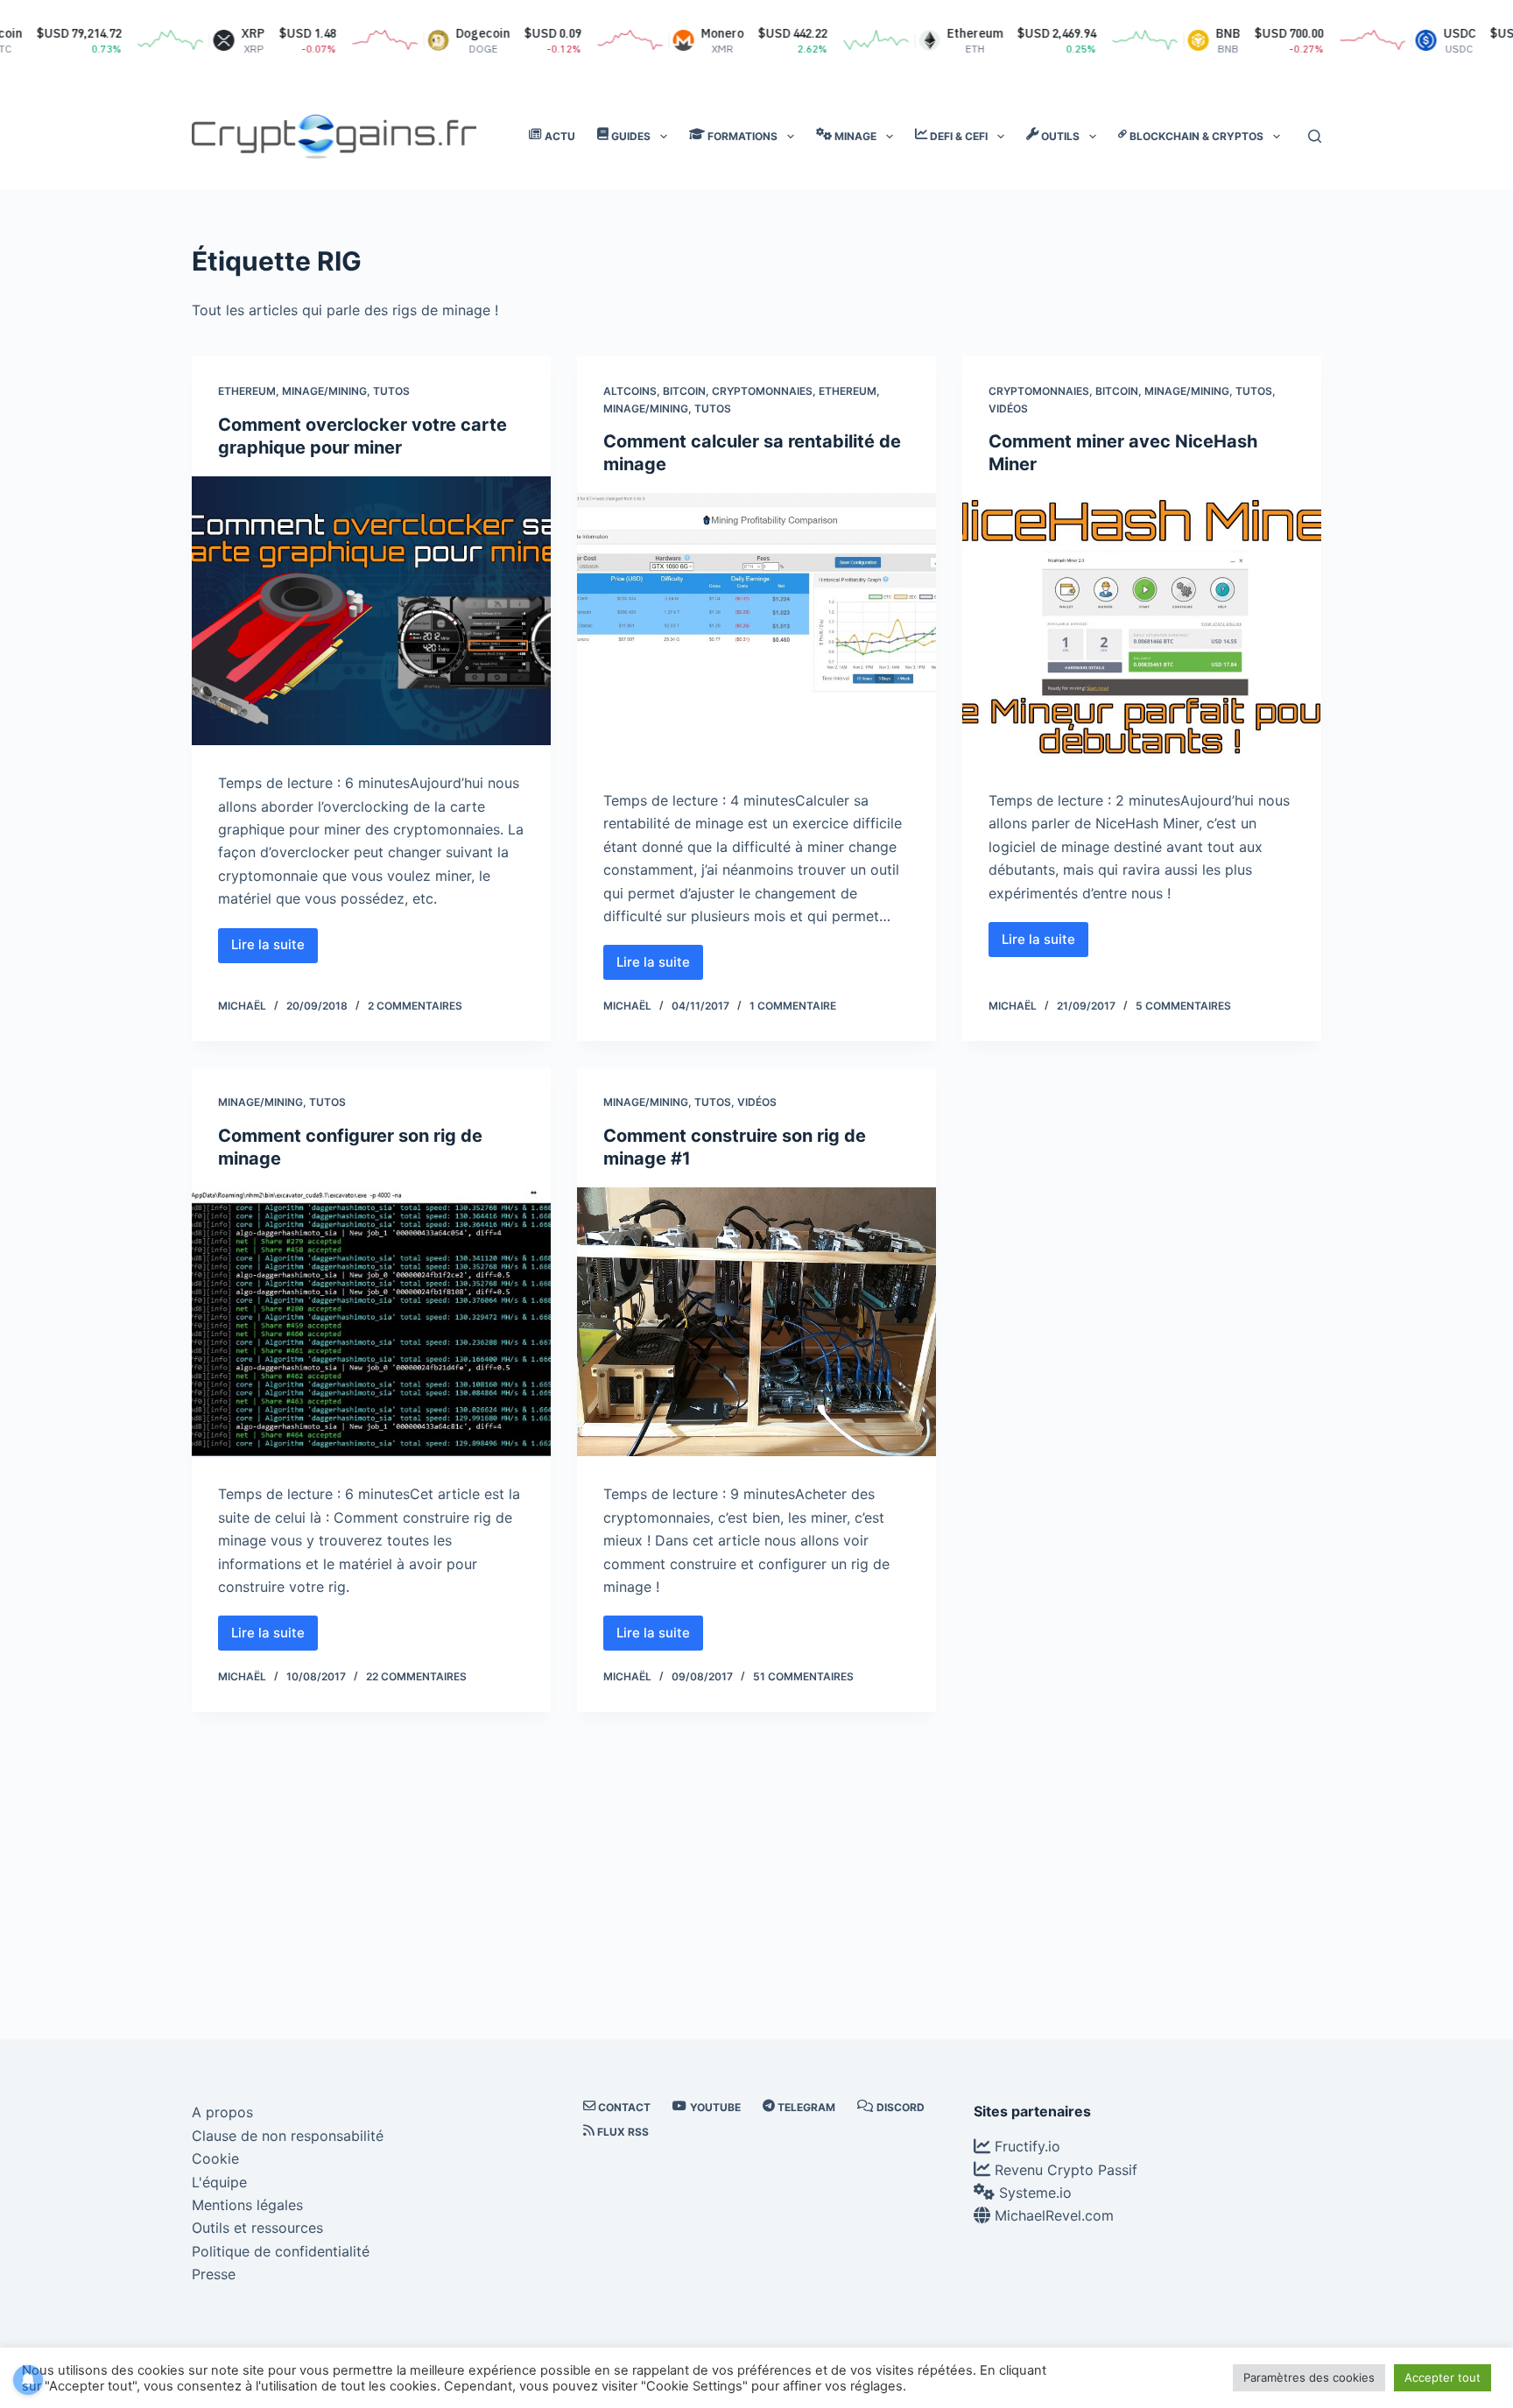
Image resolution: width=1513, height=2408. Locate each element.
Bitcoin (684, 391)
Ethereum (247, 391)
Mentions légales (247, 2205)
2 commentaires (415, 1006)
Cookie (215, 2158)
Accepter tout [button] (1443, 2377)
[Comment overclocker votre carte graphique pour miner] (371, 611)
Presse (214, 2274)
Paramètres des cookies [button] (1309, 2377)
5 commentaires (1183, 1006)
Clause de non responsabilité (288, 2136)
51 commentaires (803, 1676)
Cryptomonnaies (762, 391)
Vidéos (1008, 408)
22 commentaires (416, 1676)
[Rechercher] (1315, 136)
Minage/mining (324, 391)
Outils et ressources (257, 2228)
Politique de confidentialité (281, 2251)
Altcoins (630, 391)
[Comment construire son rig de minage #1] (756, 1322)
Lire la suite (274, 949)
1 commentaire (793, 1006)
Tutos (391, 391)
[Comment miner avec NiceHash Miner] (1142, 628)
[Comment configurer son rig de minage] (371, 1322)
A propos (222, 2112)
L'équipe (219, 2182)
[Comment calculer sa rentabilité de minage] (756, 628)
